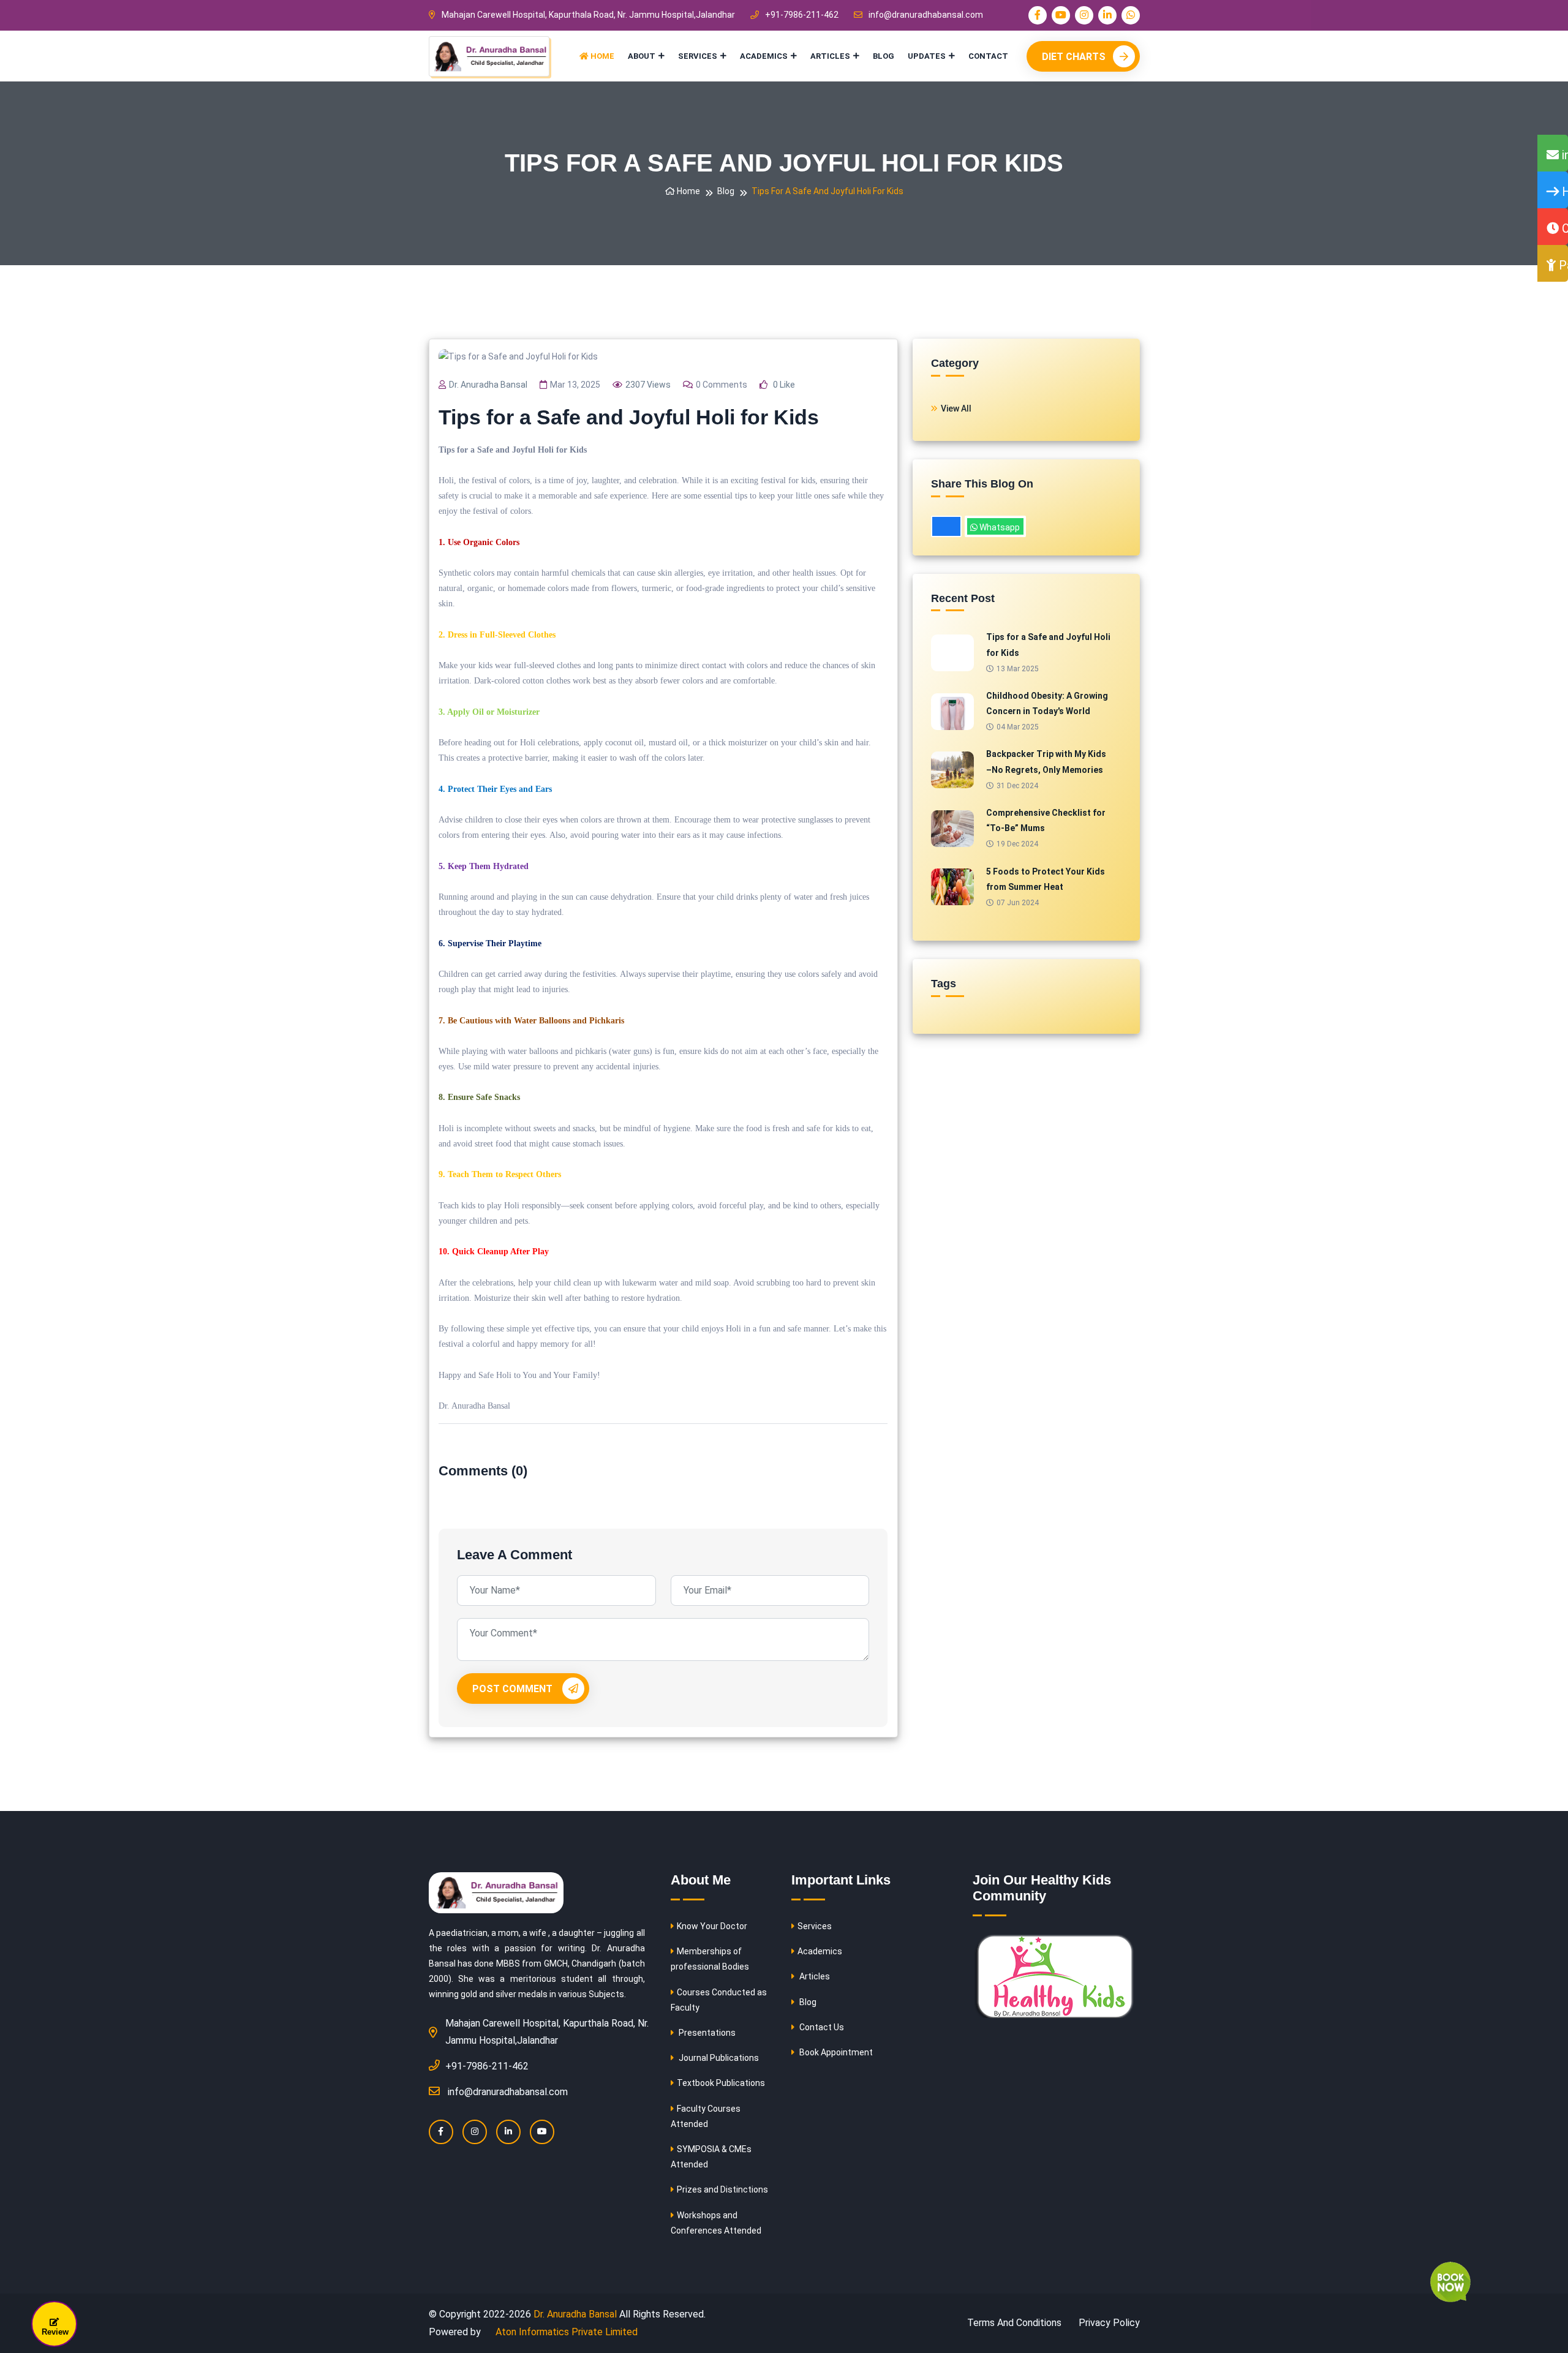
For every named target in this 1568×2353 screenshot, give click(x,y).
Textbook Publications (721, 2083)
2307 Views (648, 385)
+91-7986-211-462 (802, 15)
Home (601, 56)
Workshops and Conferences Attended (716, 2223)
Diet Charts (1074, 57)
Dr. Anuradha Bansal (488, 385)
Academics (764, 56)
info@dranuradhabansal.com (926, 15)
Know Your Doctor (712, 1926)
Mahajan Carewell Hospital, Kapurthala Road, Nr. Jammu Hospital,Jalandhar (588, 15)
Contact (988, 56)
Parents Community (1562, 265)
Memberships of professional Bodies (710, 1959)
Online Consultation (1563, 228)
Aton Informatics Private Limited (565, 2332)
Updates (927, 56)
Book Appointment (835, 2052)
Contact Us (821, 2027)
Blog (884, 56)
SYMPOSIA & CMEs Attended (711, 2157)
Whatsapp (999, 527)
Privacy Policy (1109, 2323)
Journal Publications (718, 2058)
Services (698, 56)
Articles (830, 56)
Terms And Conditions (1014, 2323)
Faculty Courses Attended (706, 2116)
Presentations (706, 2033)
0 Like (783, 385)
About (642, 56)
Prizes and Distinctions (722, 2189)
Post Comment (514, 1689)
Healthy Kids (1563, 192)
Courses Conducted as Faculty (719, 2000)
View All (956, 408)
